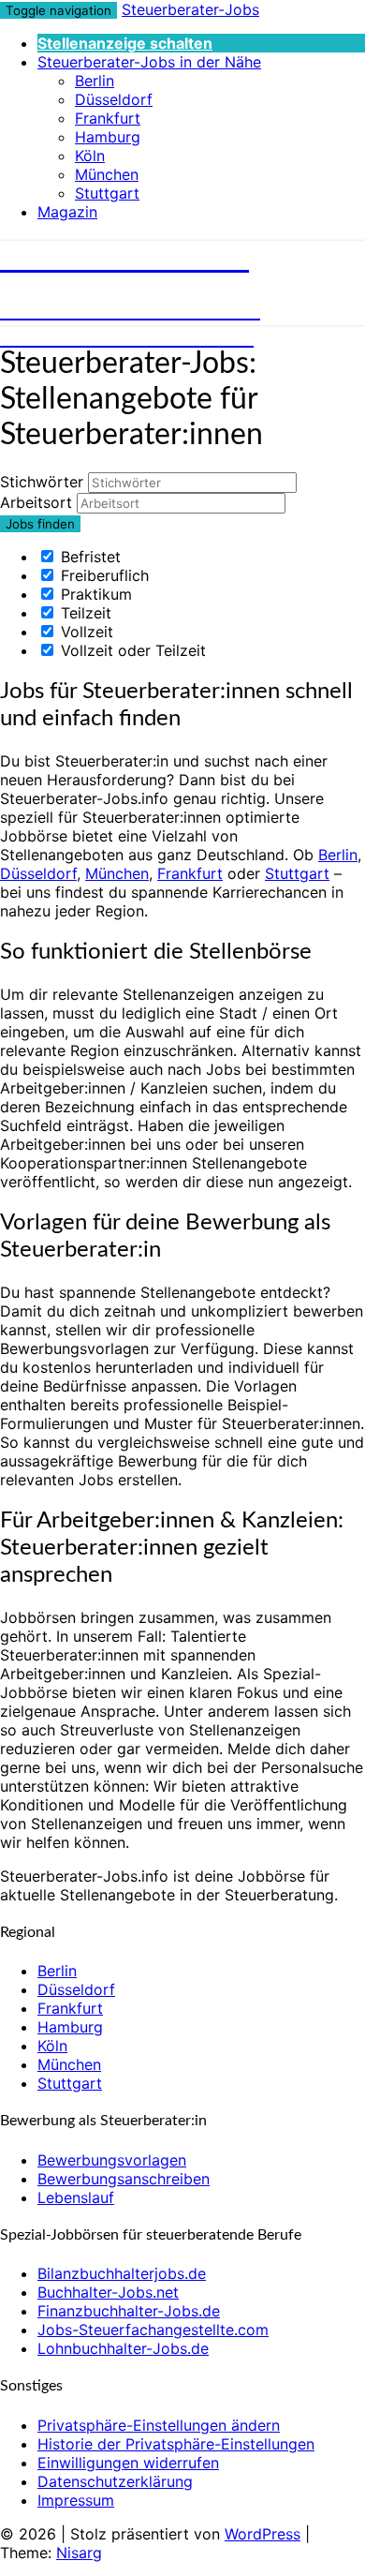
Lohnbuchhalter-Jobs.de (123, 2348)
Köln (90, 156)
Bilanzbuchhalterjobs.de (122, 2273)
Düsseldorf (114, 99)
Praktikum (94, 594)
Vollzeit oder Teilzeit (131, 650)
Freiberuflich (102, 575)
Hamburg (108, 137)
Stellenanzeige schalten (125, 43)
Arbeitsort (36, 502)
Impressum (76, 2500)
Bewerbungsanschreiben (124, 2179)
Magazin (67, 212)
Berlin (95, 81)
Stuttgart (107, 193)
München (107, 174)
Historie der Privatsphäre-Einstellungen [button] (176, 2444)
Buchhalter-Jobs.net (108, 2292)
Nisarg (79, 2553)
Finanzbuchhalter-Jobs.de (129, 2311)
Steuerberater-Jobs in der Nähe (149, 62)
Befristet (88, 557)
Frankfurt (108, 118)
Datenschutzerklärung (115, 2481)
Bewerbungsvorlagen (112, 2160)
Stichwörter (42, 482)
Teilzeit (84, 613)
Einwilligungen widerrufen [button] (128, 2463)
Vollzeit (85, 632)
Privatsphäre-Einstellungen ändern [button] (159, 2425)
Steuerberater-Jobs (190, 9)
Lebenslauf (76, 2197)
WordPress (263, 2534)
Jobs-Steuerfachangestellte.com (153, 2330)
